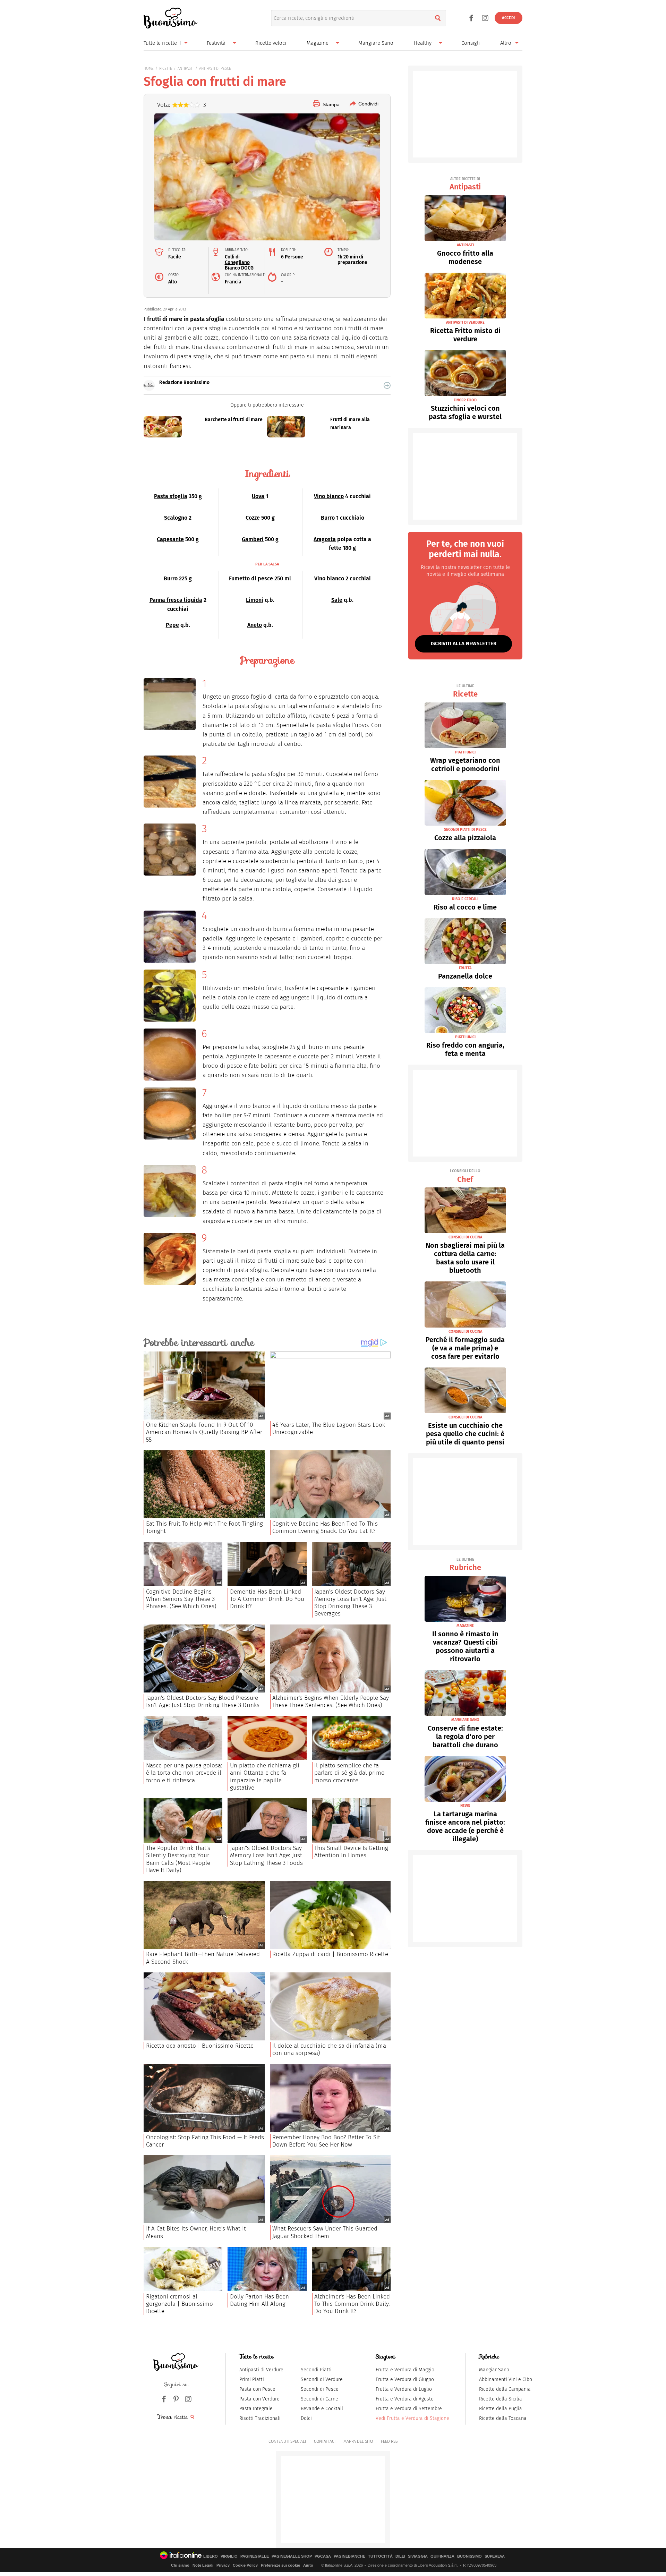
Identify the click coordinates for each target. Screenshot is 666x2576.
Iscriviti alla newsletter (464, 643)
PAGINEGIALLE (255, 2556)
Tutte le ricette (160, 43)
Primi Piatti (252, 2379)
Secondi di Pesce (320, 2389)
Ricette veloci (271, 43)
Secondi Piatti (316, 2370)
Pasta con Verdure (259, 2399)
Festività (216, 43)
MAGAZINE (465, 1626)
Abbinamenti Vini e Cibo (506, 2379)
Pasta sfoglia (171, 496)
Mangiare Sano (376, 43)
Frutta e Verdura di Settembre (409, 2409)
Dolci (306, 2418)
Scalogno (176, 518)
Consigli (471, 43)
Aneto (255, 625)
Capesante (170, 539)
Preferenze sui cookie (280, 2565)
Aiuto (308, 2565)
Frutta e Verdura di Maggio (405, 2370)
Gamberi (253, 539)
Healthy (423, 43)
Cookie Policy (245, 2565)
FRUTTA (465, 968)
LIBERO (211, 2556)
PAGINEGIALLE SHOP (292, 2556)
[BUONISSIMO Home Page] (170, 18)
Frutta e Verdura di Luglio (404, 2389)
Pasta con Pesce (257, 2389)
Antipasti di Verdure (261, 2370)
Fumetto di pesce (251, 578)
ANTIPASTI (186, 69)
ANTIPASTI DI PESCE (215, 69)
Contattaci (325, 2441)
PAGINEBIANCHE (349, 2556)
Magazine (318, 43)
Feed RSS (389, 2441)
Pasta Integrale (256, 2409)
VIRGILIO (229, 2556)
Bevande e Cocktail (322, 2409)
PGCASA (323, 2556)
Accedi (509, 18)
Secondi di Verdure (322, 2379)
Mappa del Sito (358, 2441)
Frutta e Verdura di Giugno (405, 2379)
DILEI (400, 2556)
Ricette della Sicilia (501, 2399)
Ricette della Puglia (501, 2409)
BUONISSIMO (469, 2556)
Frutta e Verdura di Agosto (405, 2399)
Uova (258, 496)
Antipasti (465, 184)
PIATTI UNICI (465, 752)
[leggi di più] (387, 385)
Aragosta (325, 539)
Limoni (255, 600)
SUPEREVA (495, 2556)
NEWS (465, 1806)
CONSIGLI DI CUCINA (465, 1237)
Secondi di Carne (319, 2399)
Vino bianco (329, 496)
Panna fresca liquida (176, 600)
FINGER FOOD (465, 400)
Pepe (172, 625)
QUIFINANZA (442, 2556)
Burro (328, 518)
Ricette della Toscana (503, 2418)
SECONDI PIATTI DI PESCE (465, 830)
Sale (337, 600)
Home (149, 69)
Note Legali (203, 2565)
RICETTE (166, 69)
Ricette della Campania (505, 2389)
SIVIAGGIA (418, 2556)
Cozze (253, 518)
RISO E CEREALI (465, 899)
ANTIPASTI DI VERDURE (465, 322)
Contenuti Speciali (287, 2441)
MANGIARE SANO (465, 1720)
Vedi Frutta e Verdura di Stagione (412, 2418)
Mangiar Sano (494, 2370)
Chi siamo (180, 2565)
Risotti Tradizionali (260, 2418)
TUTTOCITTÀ (380, 2556)
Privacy (223, 2565)
